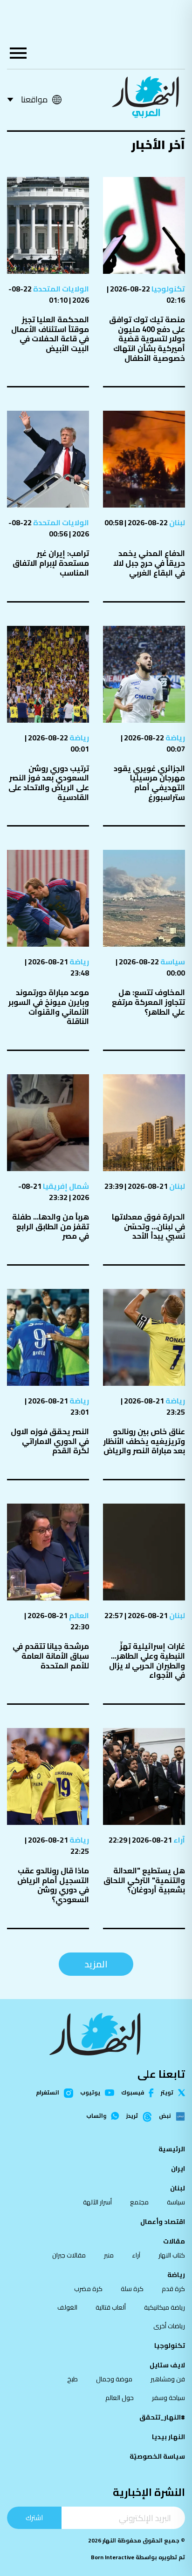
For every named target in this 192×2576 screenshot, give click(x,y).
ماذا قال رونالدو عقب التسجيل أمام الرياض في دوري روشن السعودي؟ (53, 1885)
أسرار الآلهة (97, 2202)
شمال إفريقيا (65, 1186)
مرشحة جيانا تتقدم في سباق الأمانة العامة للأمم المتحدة (51, 1656)
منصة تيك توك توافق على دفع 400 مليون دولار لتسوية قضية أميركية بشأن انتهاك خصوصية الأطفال (147, 339)
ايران (178, 2169)
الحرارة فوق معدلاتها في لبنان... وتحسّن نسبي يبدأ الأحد (148, 1226)
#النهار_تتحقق (162, 2417)
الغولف (67, 2307)
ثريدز (132, 2116)
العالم (78, 1615)
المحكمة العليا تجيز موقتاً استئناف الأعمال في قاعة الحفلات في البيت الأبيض (50, 334)
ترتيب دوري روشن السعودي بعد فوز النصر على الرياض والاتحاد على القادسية (49, 783)
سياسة (172, 962)
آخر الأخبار (158, 145)
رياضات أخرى (169, 2326)
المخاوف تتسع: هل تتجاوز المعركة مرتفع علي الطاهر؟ (148, 1002)
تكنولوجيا (168, 289)
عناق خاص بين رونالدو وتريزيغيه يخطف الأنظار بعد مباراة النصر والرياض (144, 1441)
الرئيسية (172, 2149)
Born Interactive (113, 2557)
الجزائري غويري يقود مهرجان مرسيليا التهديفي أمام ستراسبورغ (149, 783)
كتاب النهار (172, 2255)
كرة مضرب (88, 2289)
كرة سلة (132, 2289)
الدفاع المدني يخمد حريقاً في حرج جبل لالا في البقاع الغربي (149, 563)
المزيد (96, 1964)
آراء (178, 1840)
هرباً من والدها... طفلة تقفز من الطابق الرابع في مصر (51, 1226)
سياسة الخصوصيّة (157, 2456)
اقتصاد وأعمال (163, 2222)
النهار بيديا (168, 2437)
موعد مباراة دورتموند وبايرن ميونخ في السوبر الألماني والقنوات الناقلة (49, 1007)
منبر (109, 2255)
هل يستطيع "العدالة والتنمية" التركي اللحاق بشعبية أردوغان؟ (144, 1880)
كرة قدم (173, 2289)
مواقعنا (34, 99)
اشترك (34, 2518)
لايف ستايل (167, 2365)
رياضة (175, 738)
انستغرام (48, 2093)
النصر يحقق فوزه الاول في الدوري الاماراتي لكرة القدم (50, 1441)
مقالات (174, 2241)
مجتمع (139, 2202)
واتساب (96, 2116)
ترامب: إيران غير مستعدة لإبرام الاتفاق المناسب (51, 563)
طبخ (72, 2379)
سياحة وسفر (168, 2398)
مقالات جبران (69, 2255)
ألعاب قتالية (111, 2307)
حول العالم (120, 2398)
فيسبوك (133, 2093)
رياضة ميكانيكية (165, 2307)
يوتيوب (90, 2093)
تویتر (167, 2093)
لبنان (176, 522)
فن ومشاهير (168, 2379)
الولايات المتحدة (60, 289)
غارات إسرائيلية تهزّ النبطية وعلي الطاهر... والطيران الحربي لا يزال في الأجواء (147, 1661)
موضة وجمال (114, 2379)
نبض (165, 2116)
